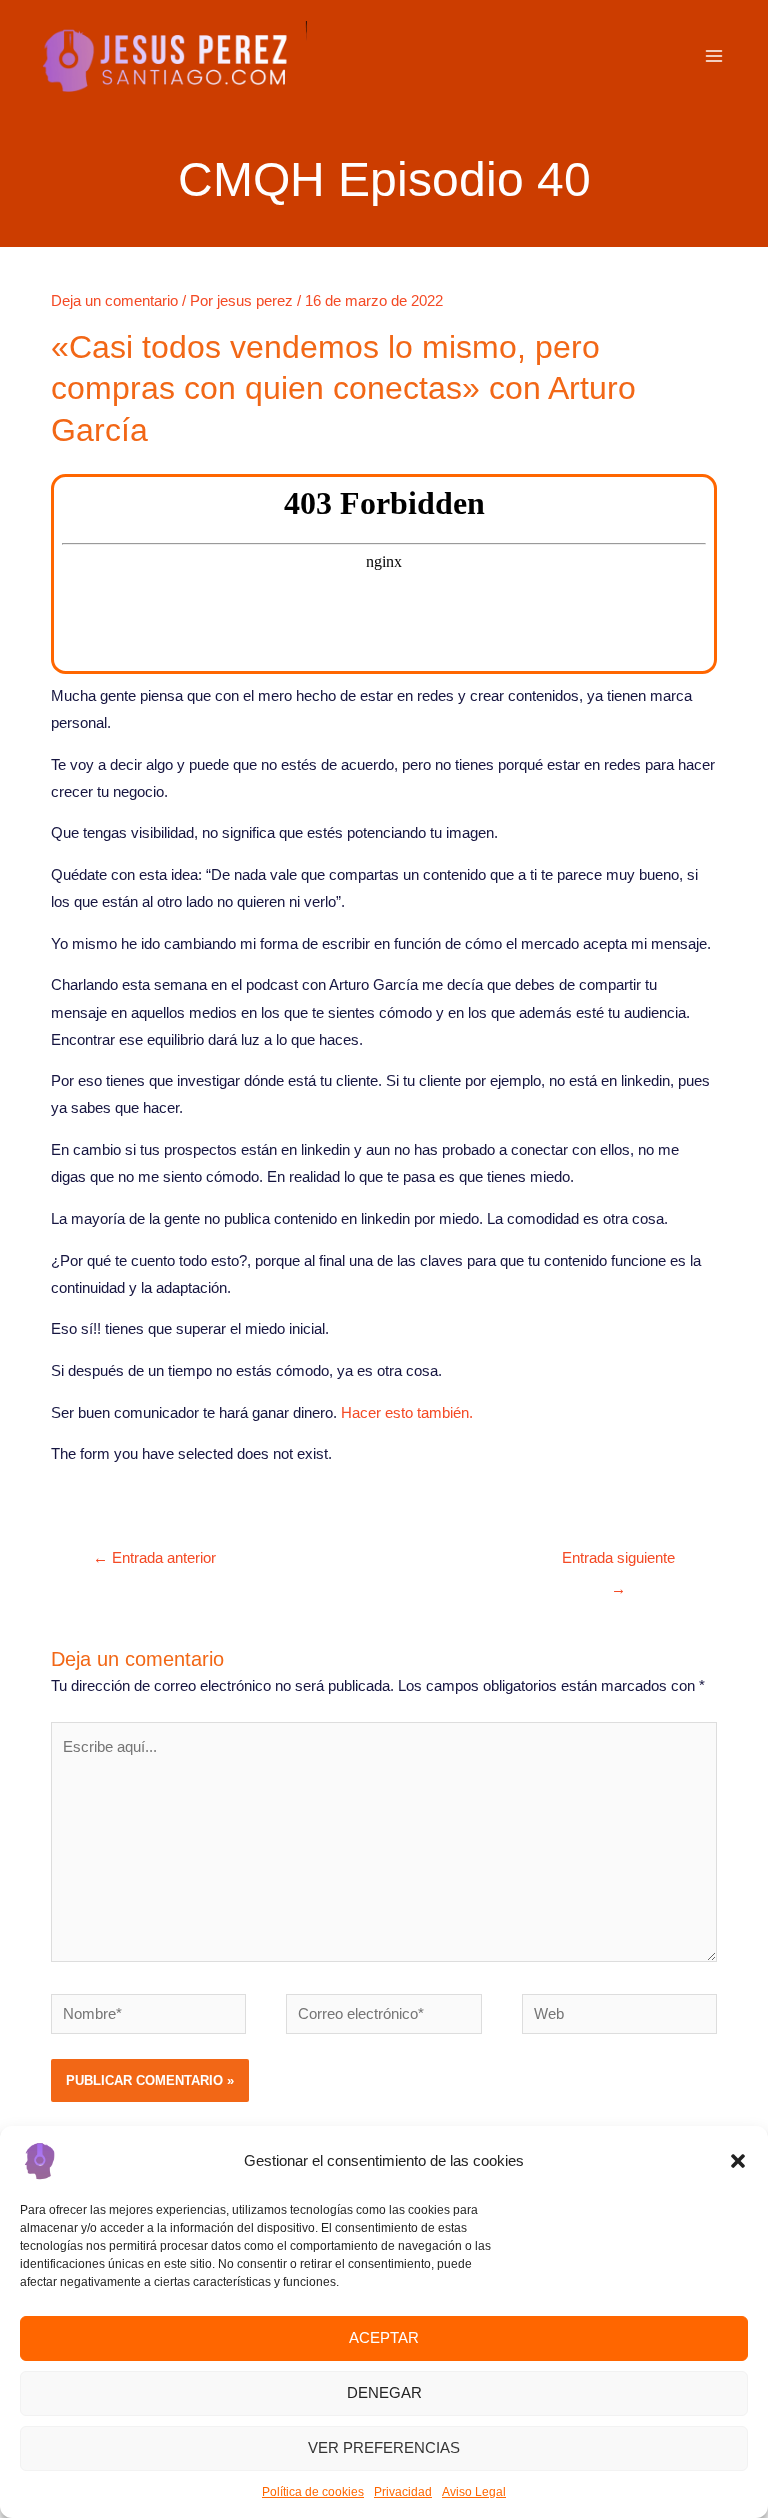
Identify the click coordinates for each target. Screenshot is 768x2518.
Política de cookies (313, 2492)
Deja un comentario (114, 301)
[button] (738, 2161)
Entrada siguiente (618, 1563)
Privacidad (403, 2492)
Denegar (384, 2392)
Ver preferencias (384, 2447)
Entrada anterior (154, 1558)
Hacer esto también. (407, 1413)
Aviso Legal (474, 2492)
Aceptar (384, 2337)
